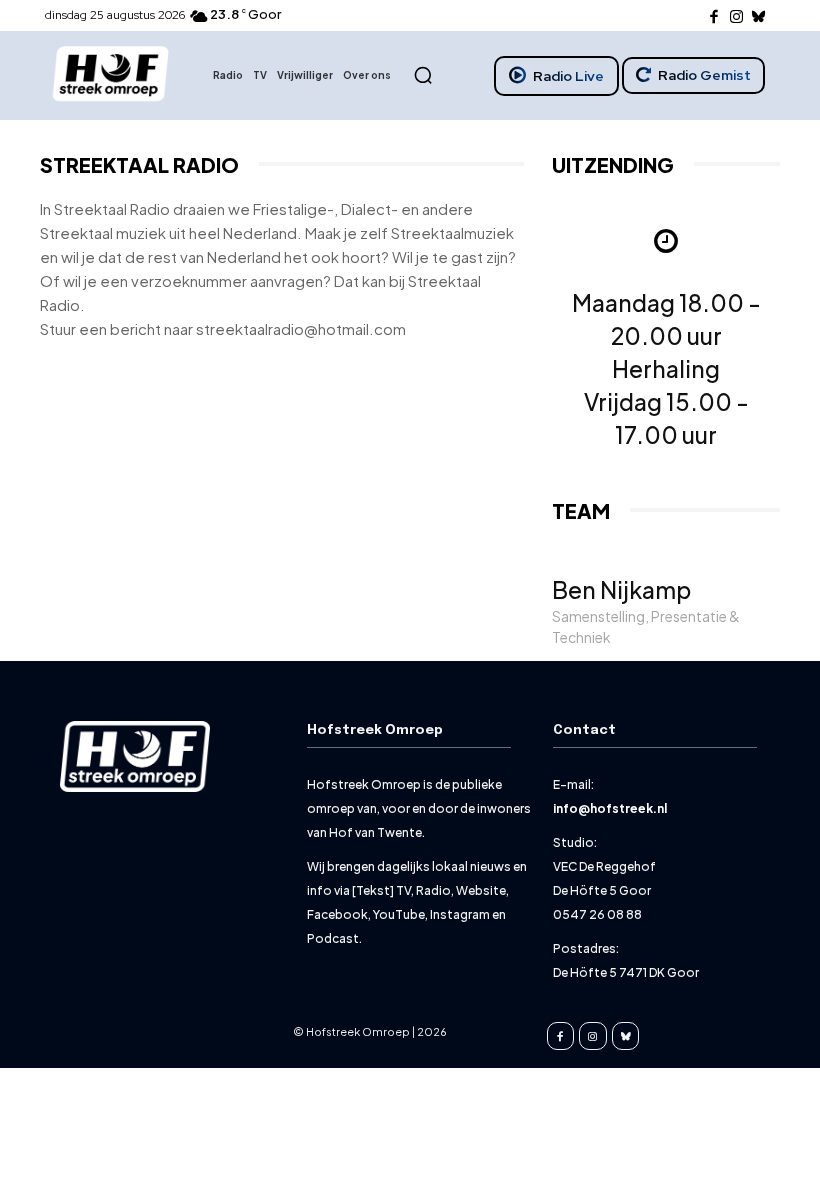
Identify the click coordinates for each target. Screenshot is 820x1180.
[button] (423, 75)
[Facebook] (714, 16)
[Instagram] (736, 16)
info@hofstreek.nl (610, 808)
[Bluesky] (759, 16)
